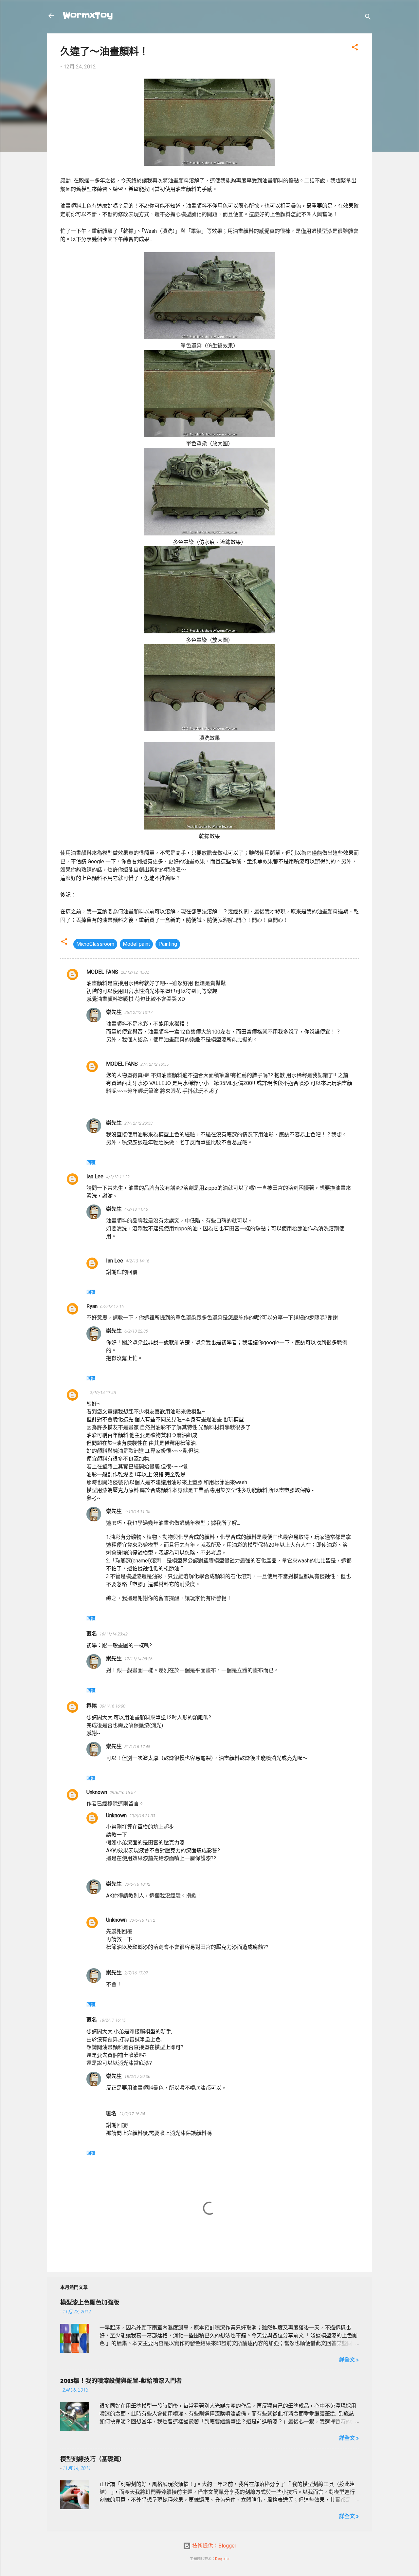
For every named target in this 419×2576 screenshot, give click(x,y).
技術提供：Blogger (214, 2546)
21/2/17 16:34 (132, 2114)
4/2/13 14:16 (137, 1261)
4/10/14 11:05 (137, 1512)
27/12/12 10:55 (155, 1064)
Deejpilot (222, 2559)
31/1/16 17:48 (137, 1747)
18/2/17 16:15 (112, 2020)
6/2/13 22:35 (136, 1331)
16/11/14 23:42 (114, 1634)
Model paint (136, 944)
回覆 (91, 1162)
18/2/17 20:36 (137, 2076)
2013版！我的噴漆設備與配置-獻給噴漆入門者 (121, 2380)
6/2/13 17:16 (112, 1307)
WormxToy (88, 16)
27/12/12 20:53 (138, 1123)
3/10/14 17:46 (103, 1393)
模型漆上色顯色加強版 (90, 2302)
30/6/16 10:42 (137, 1884)
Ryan (92, 1306)
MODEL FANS (102, 972)
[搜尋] (368, 18)
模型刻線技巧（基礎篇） (93, 2459)
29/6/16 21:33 (142, 1816)
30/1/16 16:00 (112, 1706)
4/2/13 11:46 (136, 1209)
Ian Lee (95, 1176)
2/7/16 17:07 (136, 1973)
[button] (355, 48)
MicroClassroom (95, 944)
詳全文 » (349, 2360)
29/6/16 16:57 (123, 1792)
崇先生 (114, 1012)
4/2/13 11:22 (118, 1177)
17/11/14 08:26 (138, 1659)
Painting (168, 944)
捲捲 (92, 1706)
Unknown (97, 1792)
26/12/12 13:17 (138, 1012)
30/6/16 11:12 (142, 1920)
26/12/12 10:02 (135, 972)
